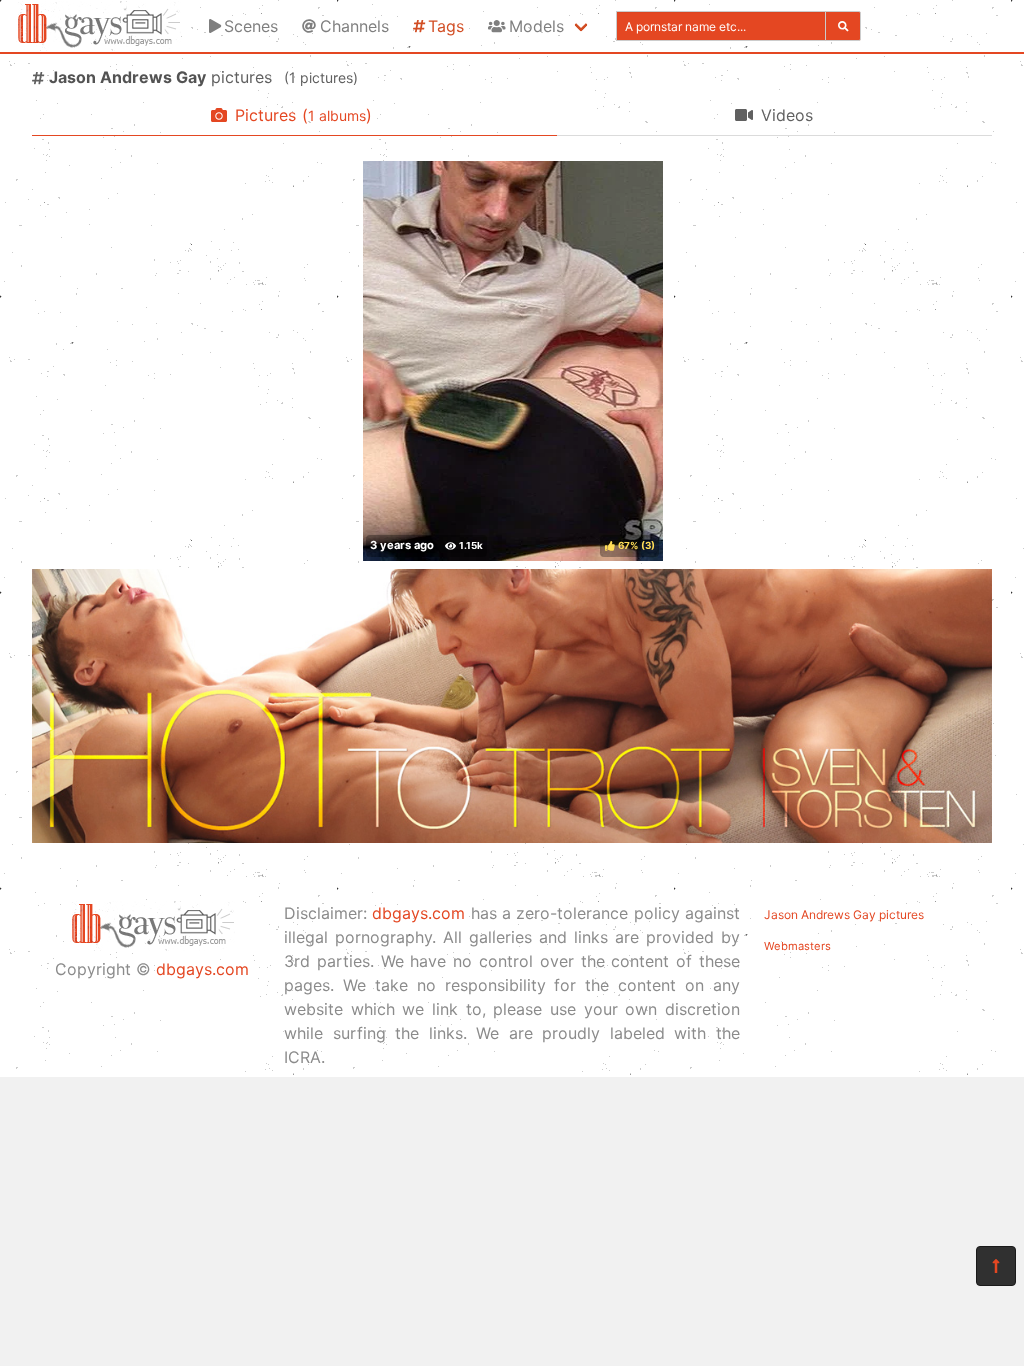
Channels (354, 26)
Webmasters (797, 946)
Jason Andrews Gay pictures (844, 914)
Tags (446, 26)
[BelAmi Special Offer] (512, 837)
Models (536, 26)
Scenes (251, 26)
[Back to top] (996, 1266)
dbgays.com (202, 969)
